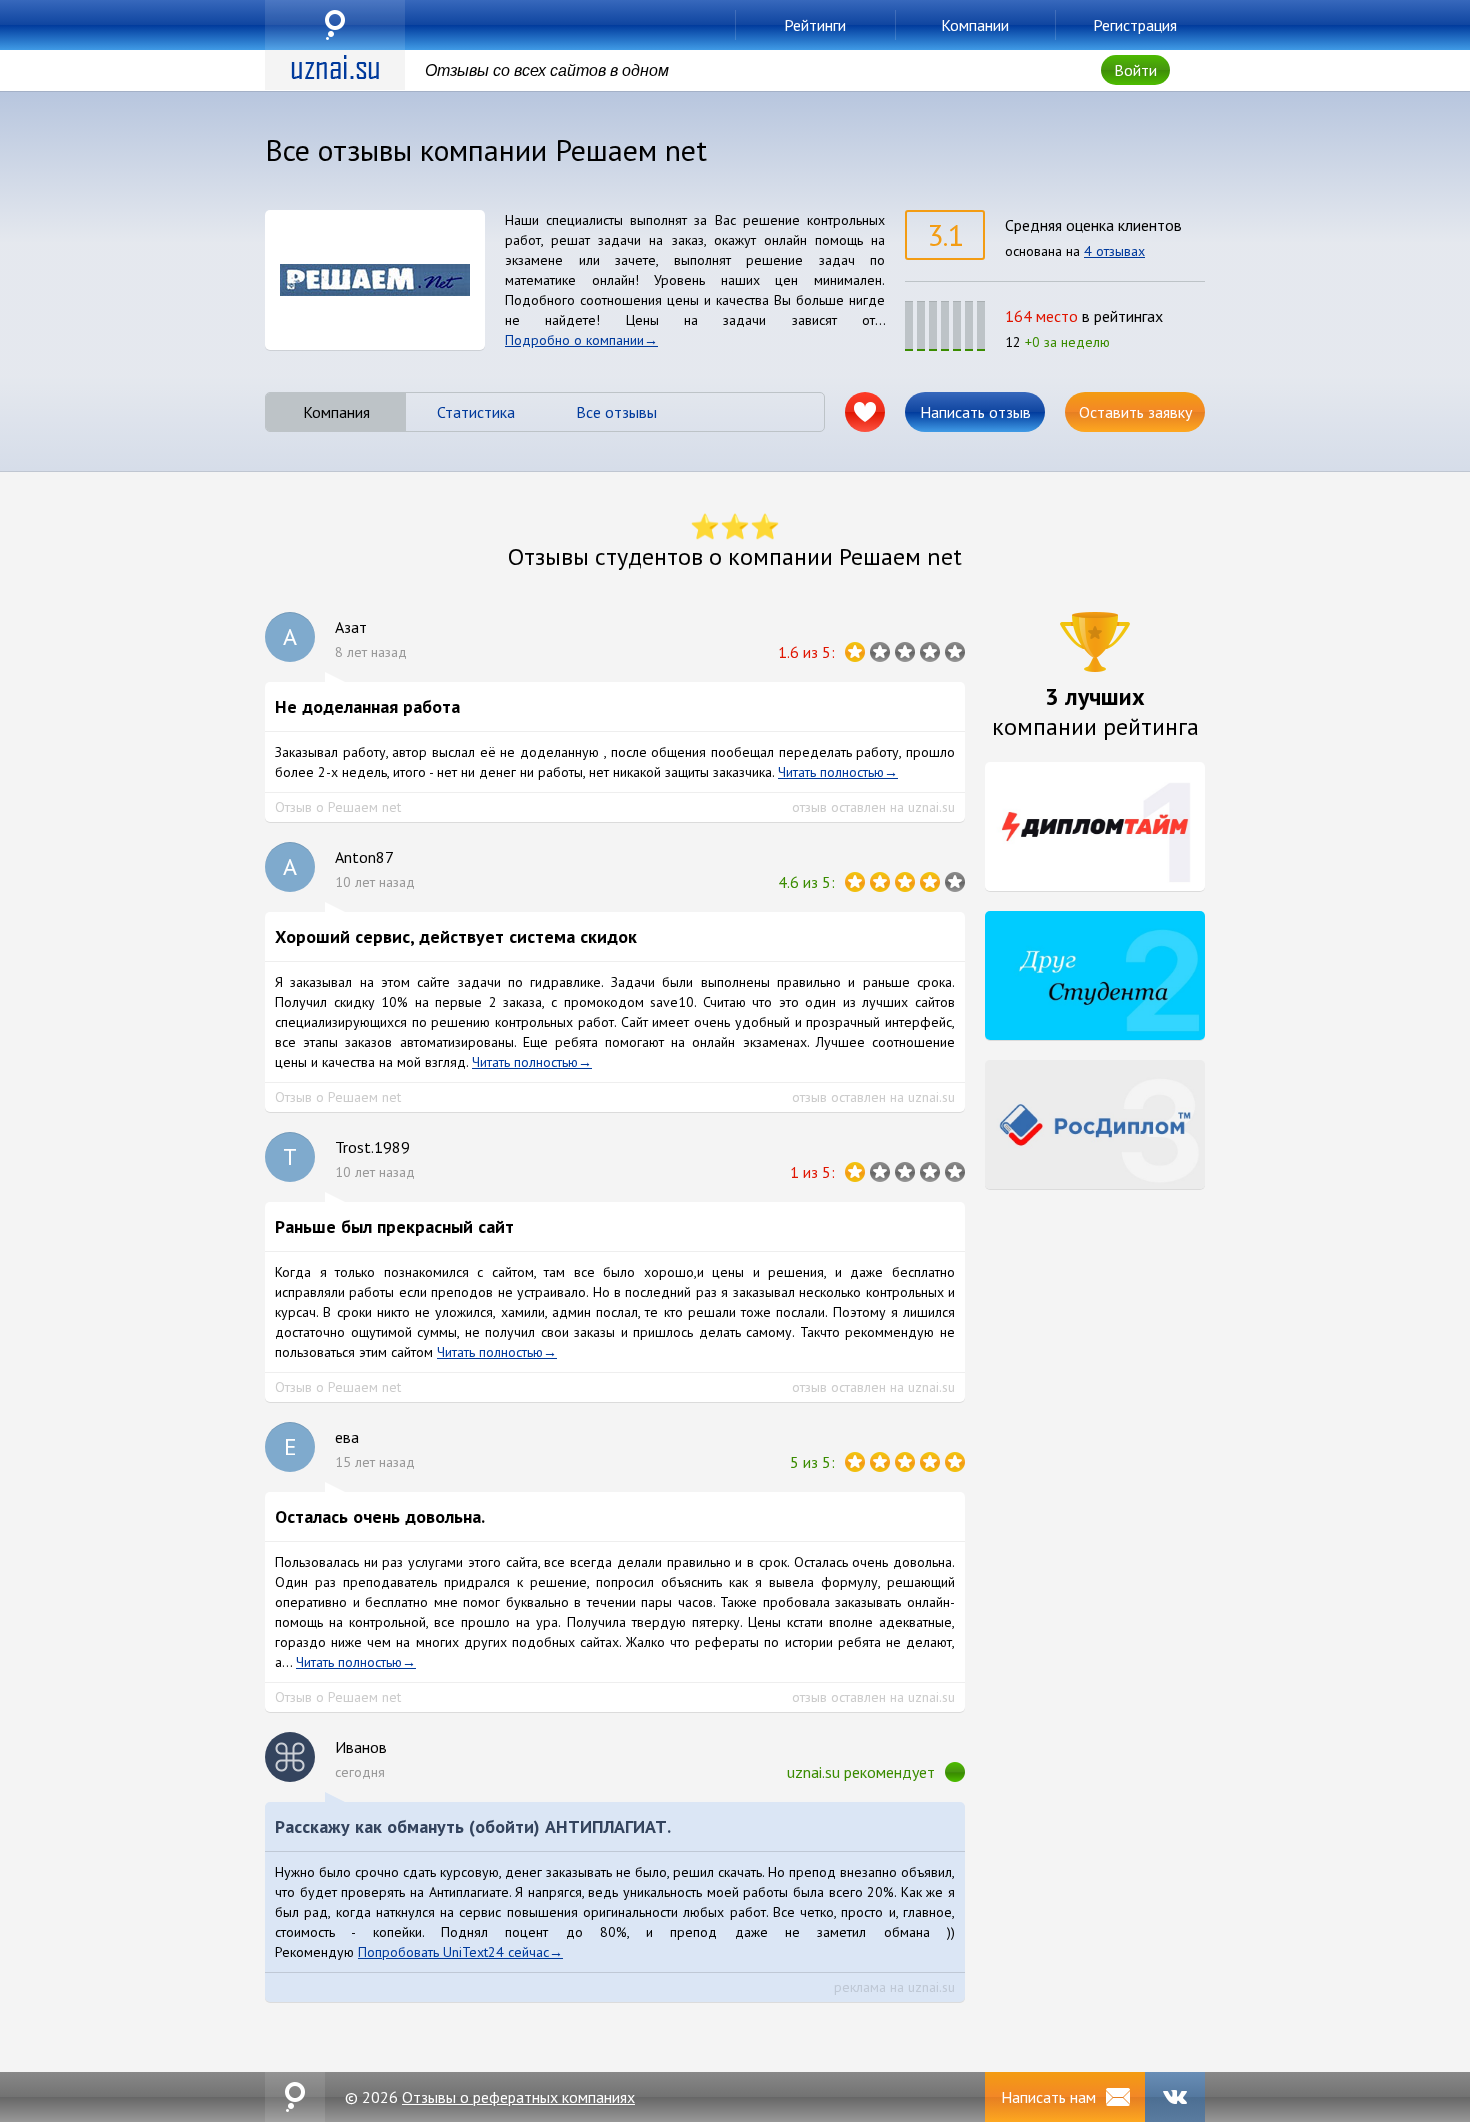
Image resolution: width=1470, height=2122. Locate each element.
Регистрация (1135, 25)
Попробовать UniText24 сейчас (453, 1952)
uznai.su (335, 25)
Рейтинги (815, 25)
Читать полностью (831, 772)
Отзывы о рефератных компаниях (518, 2097)
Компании (975, 25)
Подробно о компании (574, 340)
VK (1175, 2097)
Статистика (476, 412)
